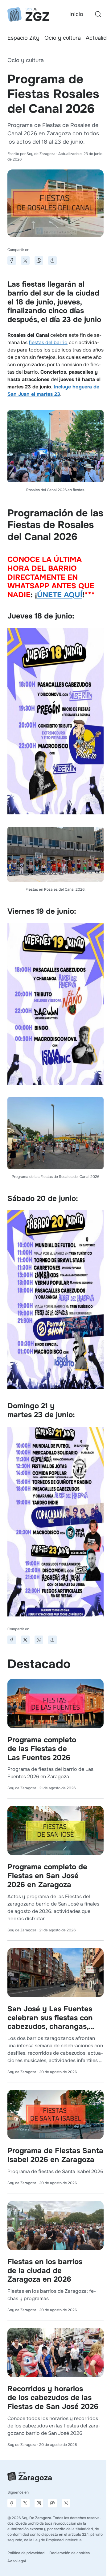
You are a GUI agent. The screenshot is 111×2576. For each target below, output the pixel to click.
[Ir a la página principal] (28, 14)
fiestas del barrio (48, 342)
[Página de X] (25, 2503)
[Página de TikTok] (52, 2503)
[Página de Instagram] (39, 2503)
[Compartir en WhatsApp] (39, 260)
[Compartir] (52, 260)
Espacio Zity (23, 38)
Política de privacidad (26, 2553)
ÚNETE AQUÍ (60, 595)
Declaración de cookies (70, 2553)
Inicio (76, 14)
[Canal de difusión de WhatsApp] (66, 2503)
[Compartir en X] (25, 260)
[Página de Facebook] (12, 2503)
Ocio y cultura (63, 38)
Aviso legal (17, 2561)
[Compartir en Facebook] (12, 260)
